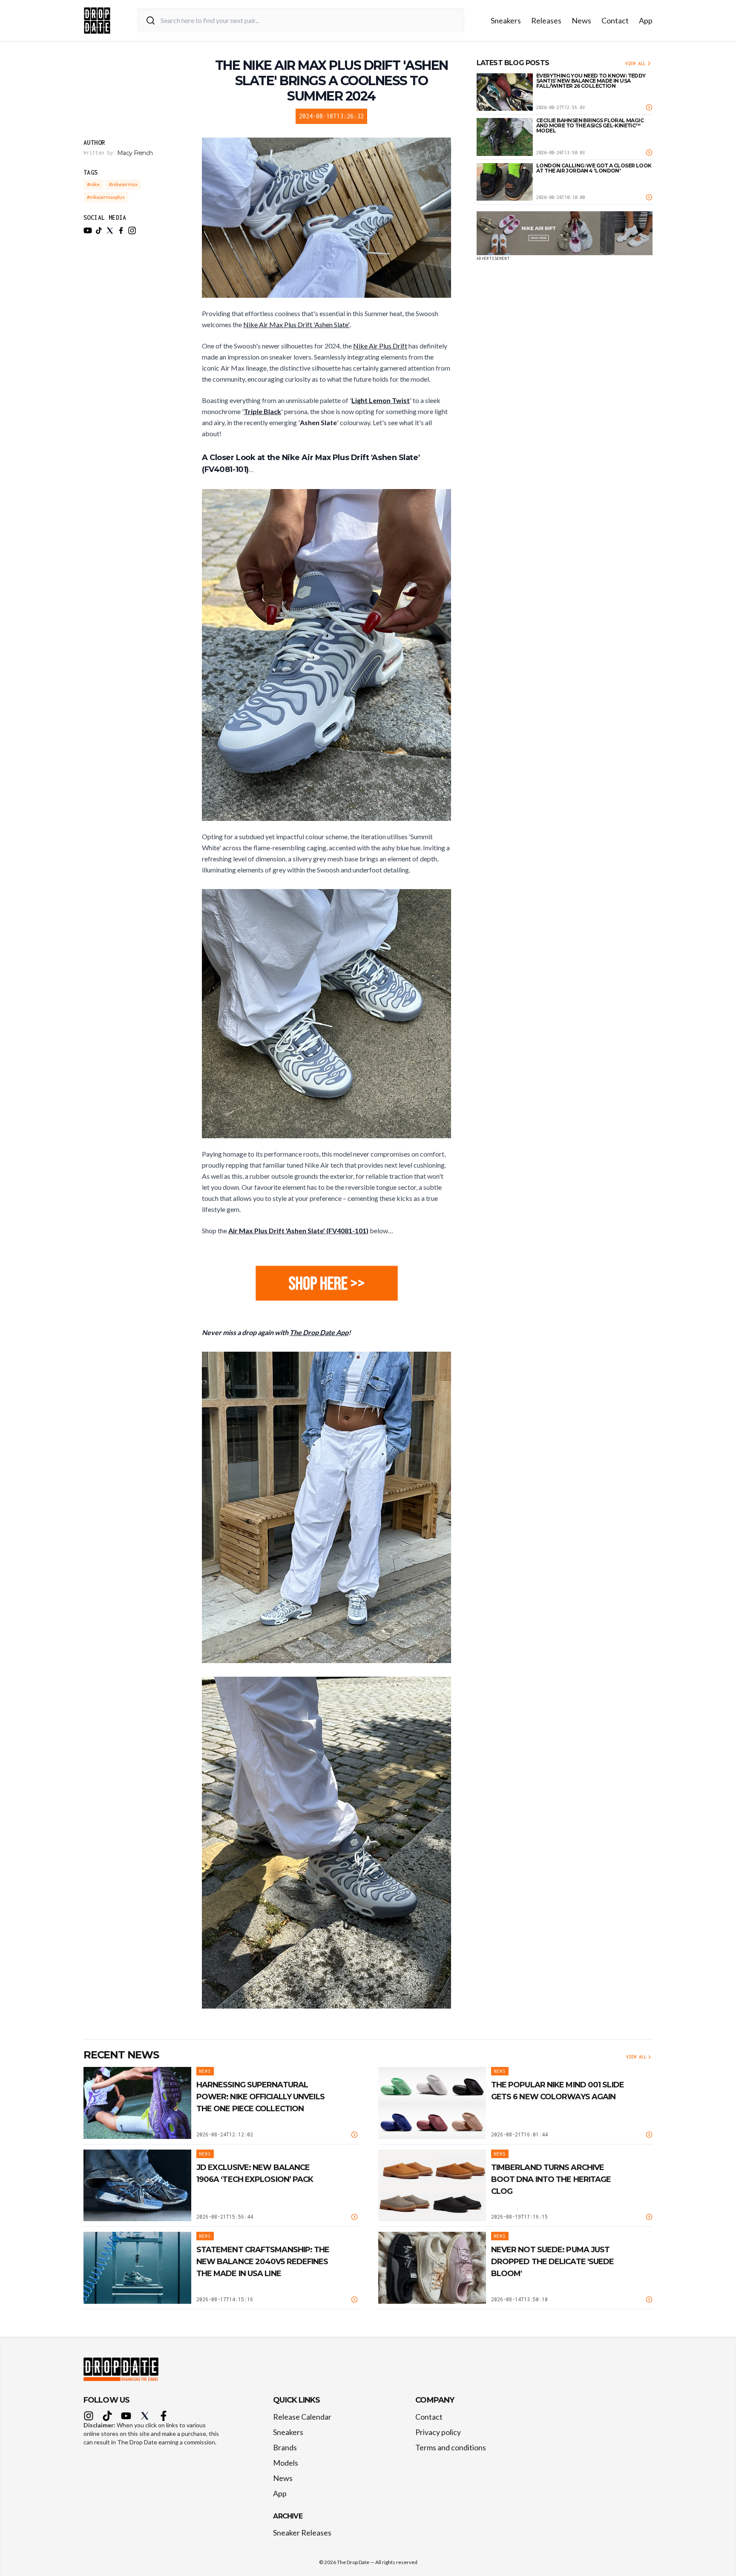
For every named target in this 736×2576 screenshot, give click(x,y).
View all (635, 63)
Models (286, 2463)
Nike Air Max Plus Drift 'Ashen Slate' (296, 324)
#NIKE (93, 184)
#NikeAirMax (123, 184)
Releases (546, 20)
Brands (285, 2447)
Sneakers (506, 20)
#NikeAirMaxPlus (106, 197)
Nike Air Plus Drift (380, 346)
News (581, 20)
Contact (615, 20)
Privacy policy (438, 2432)
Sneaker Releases (302, 2533)
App (646, 20)
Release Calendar (302, 2417)
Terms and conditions (451, 2447)
